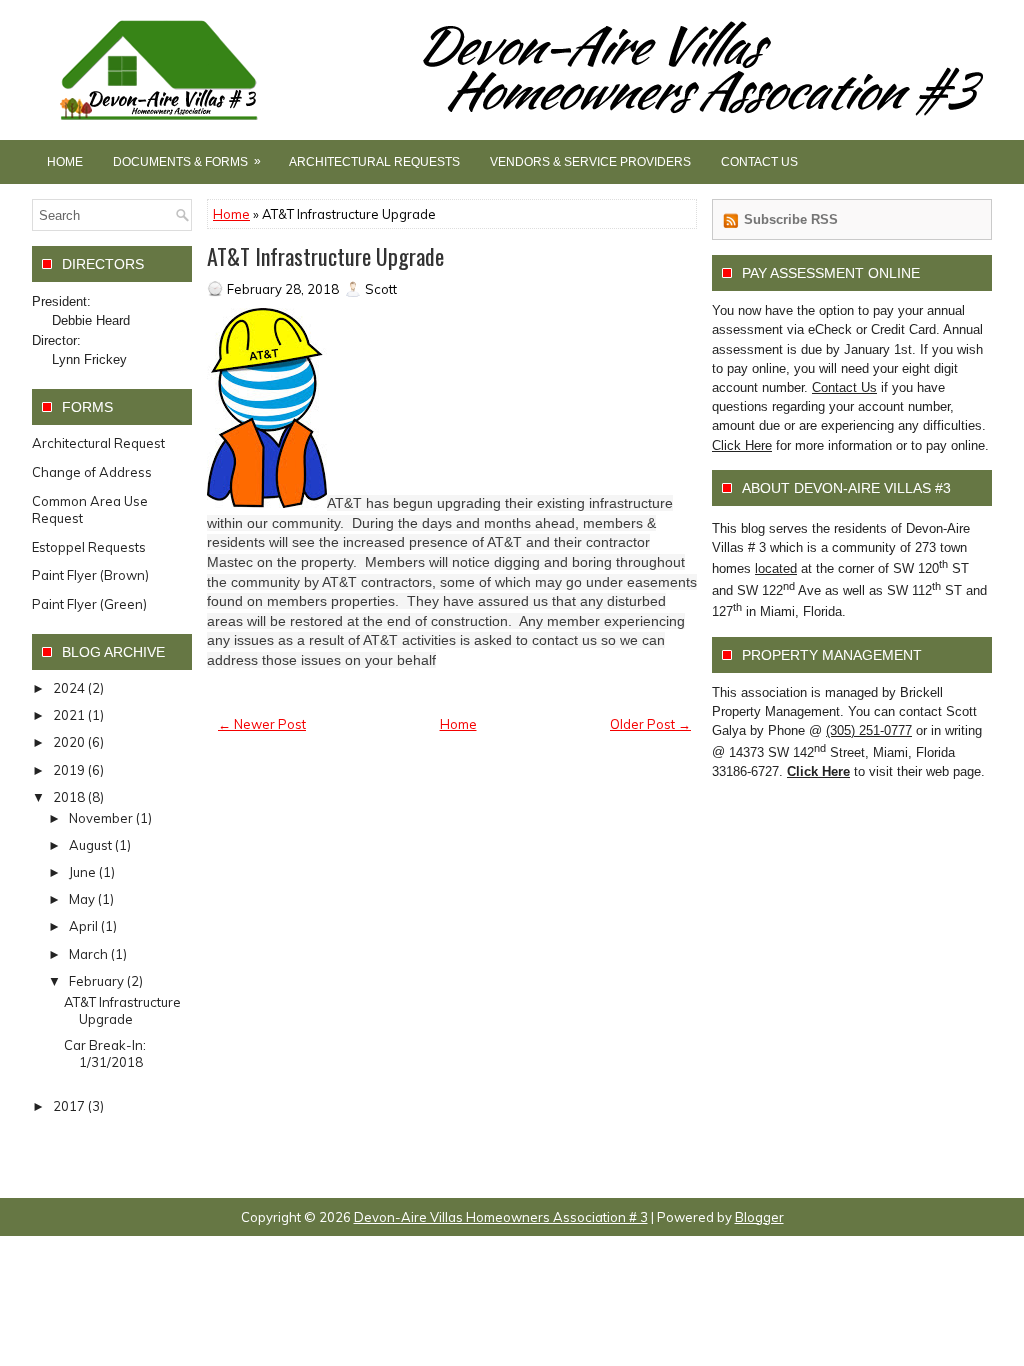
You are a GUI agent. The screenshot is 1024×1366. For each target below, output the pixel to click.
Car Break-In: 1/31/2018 (105, 1053)
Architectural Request (98, 443)
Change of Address (92, 472)
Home (65, 162)
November (101, 818)
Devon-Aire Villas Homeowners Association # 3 (501, 1217)
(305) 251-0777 (869, 730)
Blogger (759, 1217)
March (88, 954)
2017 (69, 1106)
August (90, 845)
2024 (69, 688)
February (96, 981)
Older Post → (650, 724)
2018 (69, 797)
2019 (69, 770)
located (776, 568)
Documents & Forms (187, 161)
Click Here (742, 445)
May (82, 899)
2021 (69, 715)
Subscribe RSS (791, 219)
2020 (69, 742)
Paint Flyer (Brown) (90, 575)
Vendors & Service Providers (590, 162)
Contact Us (759, 162)
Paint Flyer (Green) (89, 604)
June (82, 872)
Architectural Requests (374, 162)
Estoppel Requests (89, 547)
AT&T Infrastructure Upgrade (325, 256)
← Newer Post (262, 724)
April (83, 926)
